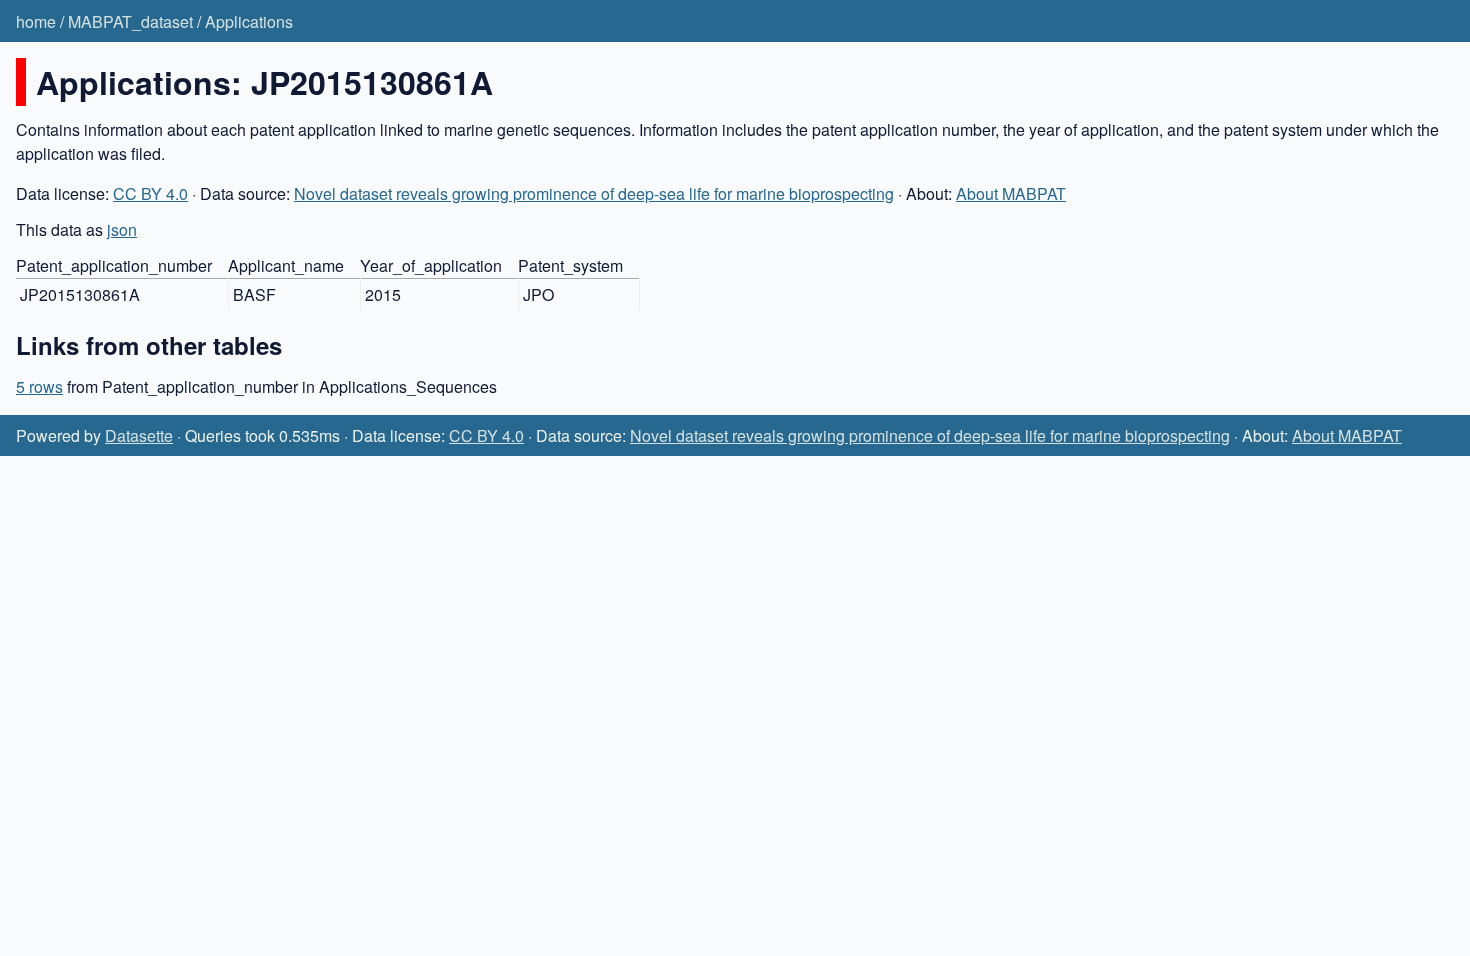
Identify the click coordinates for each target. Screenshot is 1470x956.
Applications (249, 21)
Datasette (139, 435)
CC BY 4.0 (150, 193)
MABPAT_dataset (130, 21)
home (36, 21)
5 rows (39, 386)
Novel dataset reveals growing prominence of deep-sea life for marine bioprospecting (594, 193)
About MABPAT (1011, 193)
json (122, 229)
